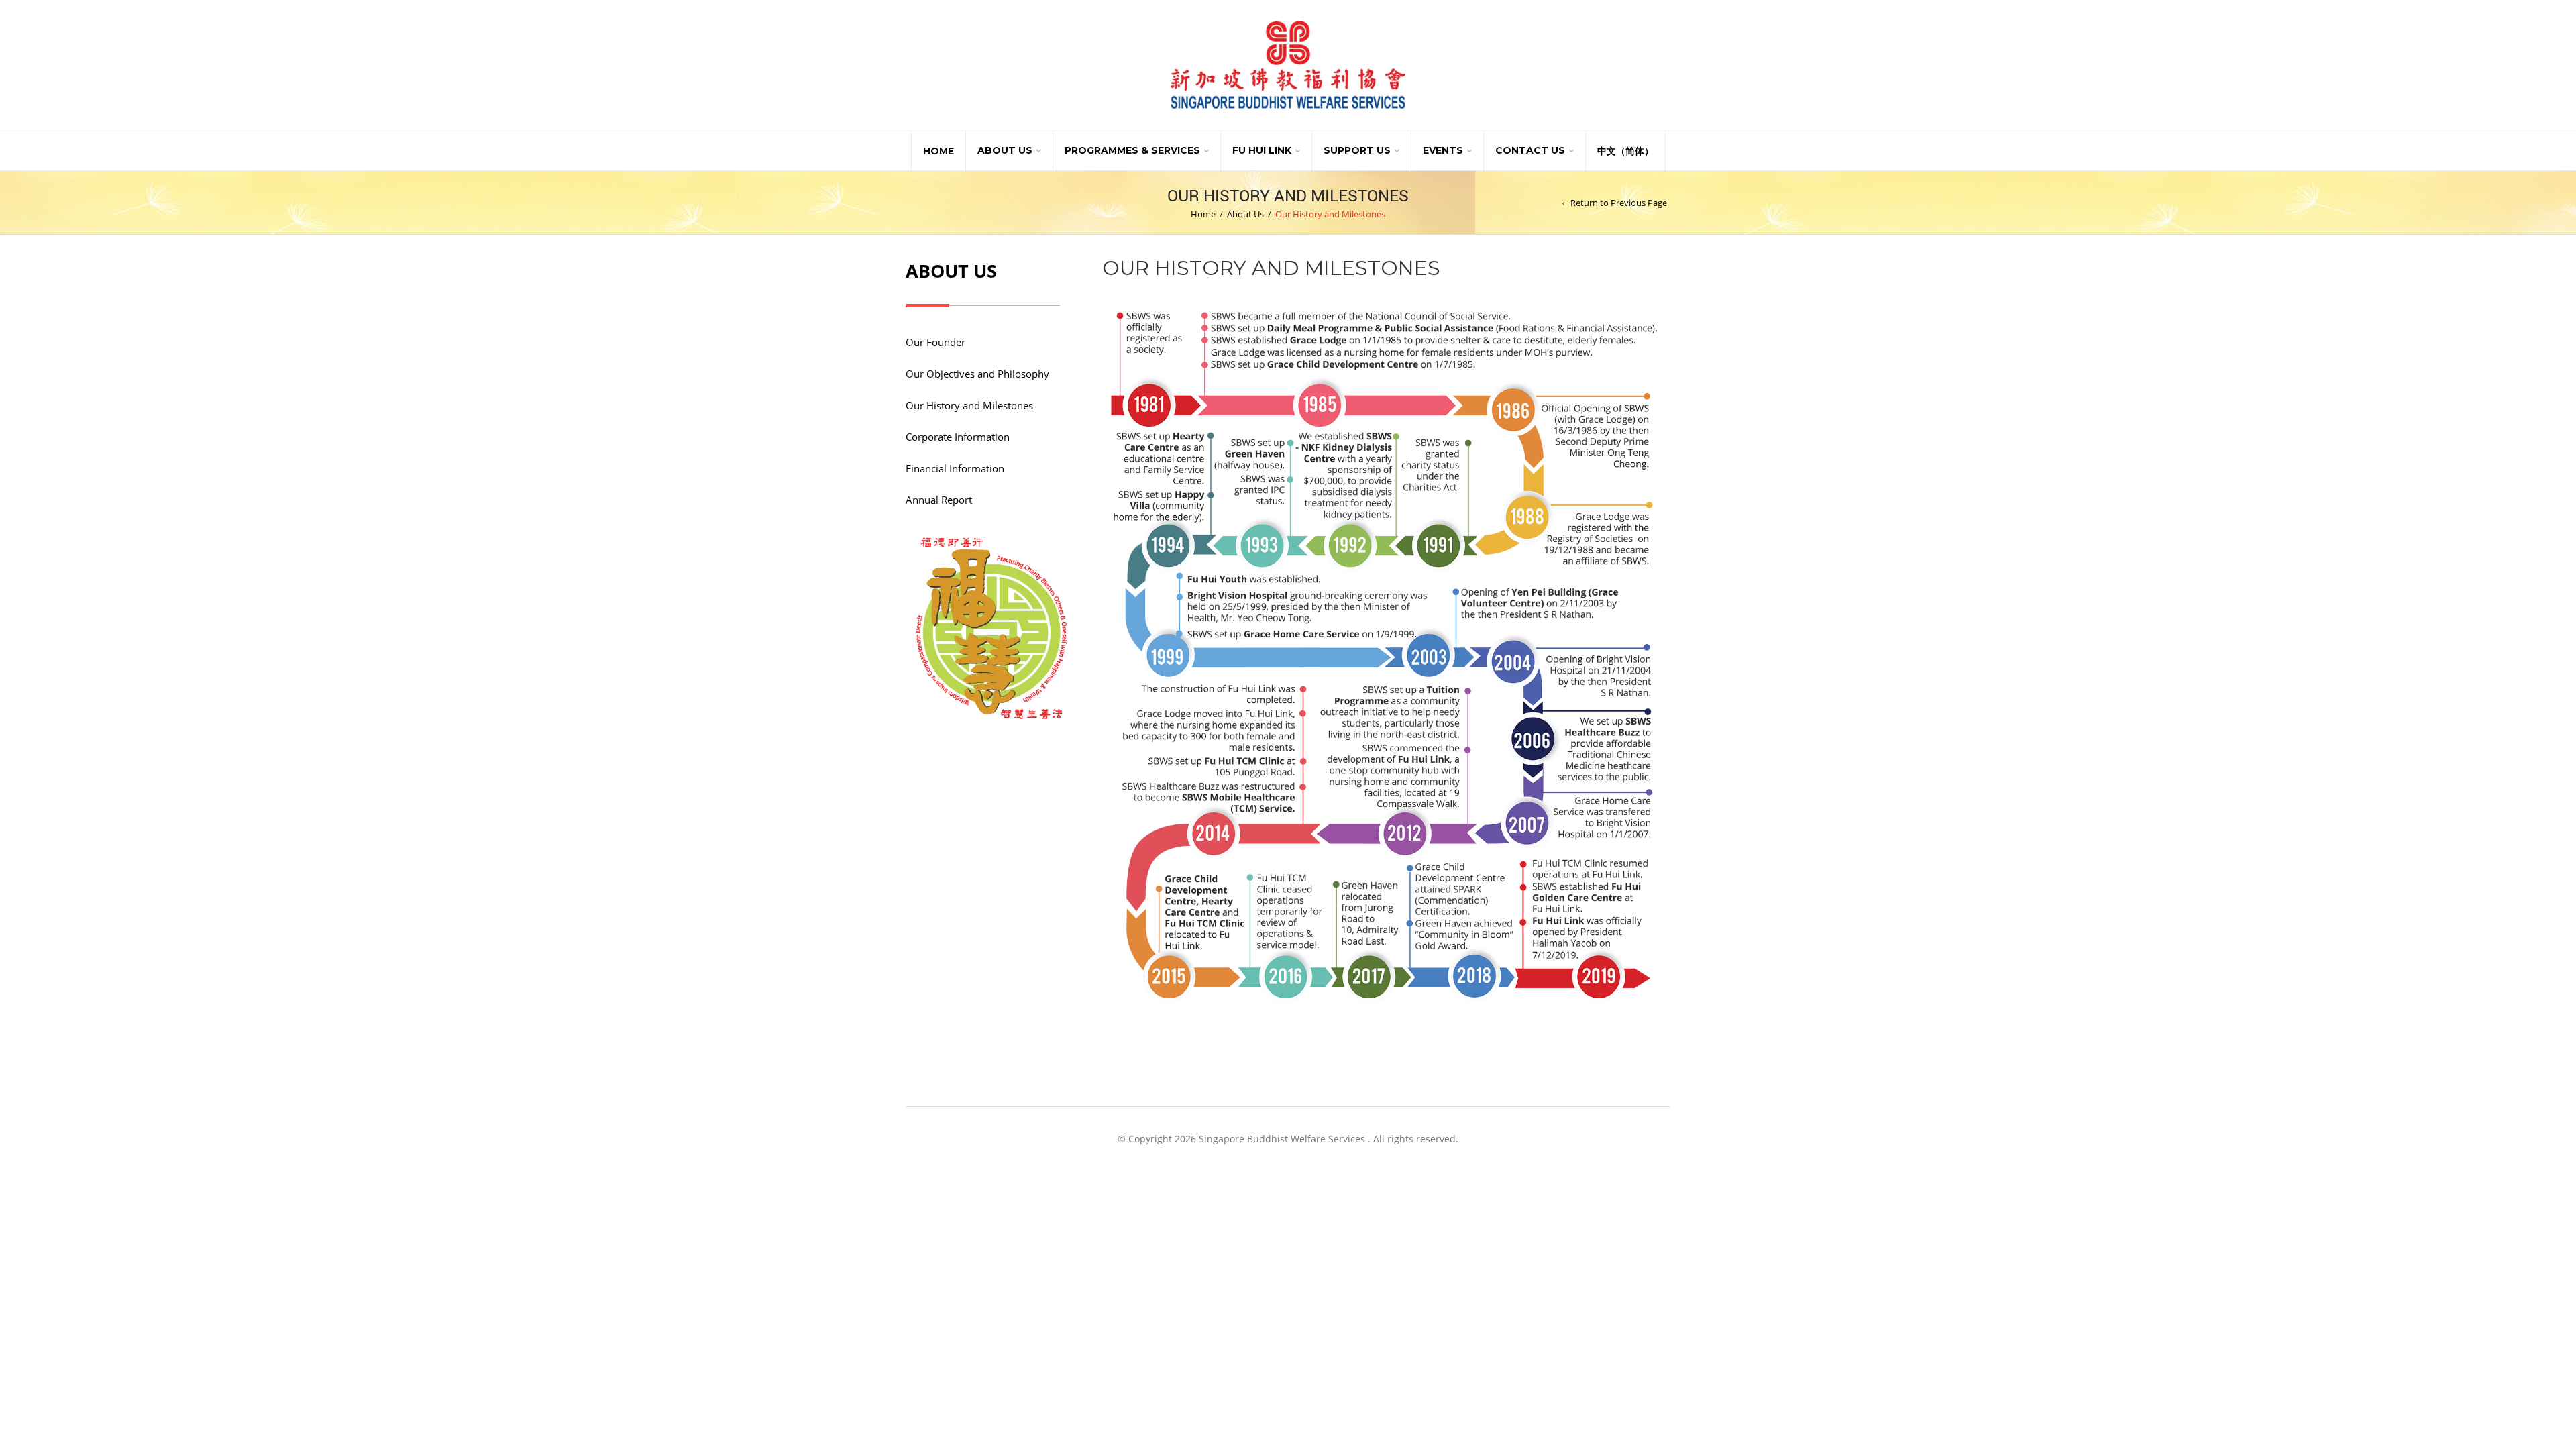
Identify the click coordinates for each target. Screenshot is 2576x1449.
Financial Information (955, 468)
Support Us (1357, 150)
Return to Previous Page (1619, 203)
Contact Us (1530, 150)
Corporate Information (958, 437)
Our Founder (935, 342)
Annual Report (939, 500)
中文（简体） (1625, 151)
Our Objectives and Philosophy (977, 374)
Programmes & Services (1132, 150)
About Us (1005, 150)
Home (938, 151)
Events (1443, 150)
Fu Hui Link (1262, 150)
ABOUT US (951, 271)
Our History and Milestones (969, 405)
